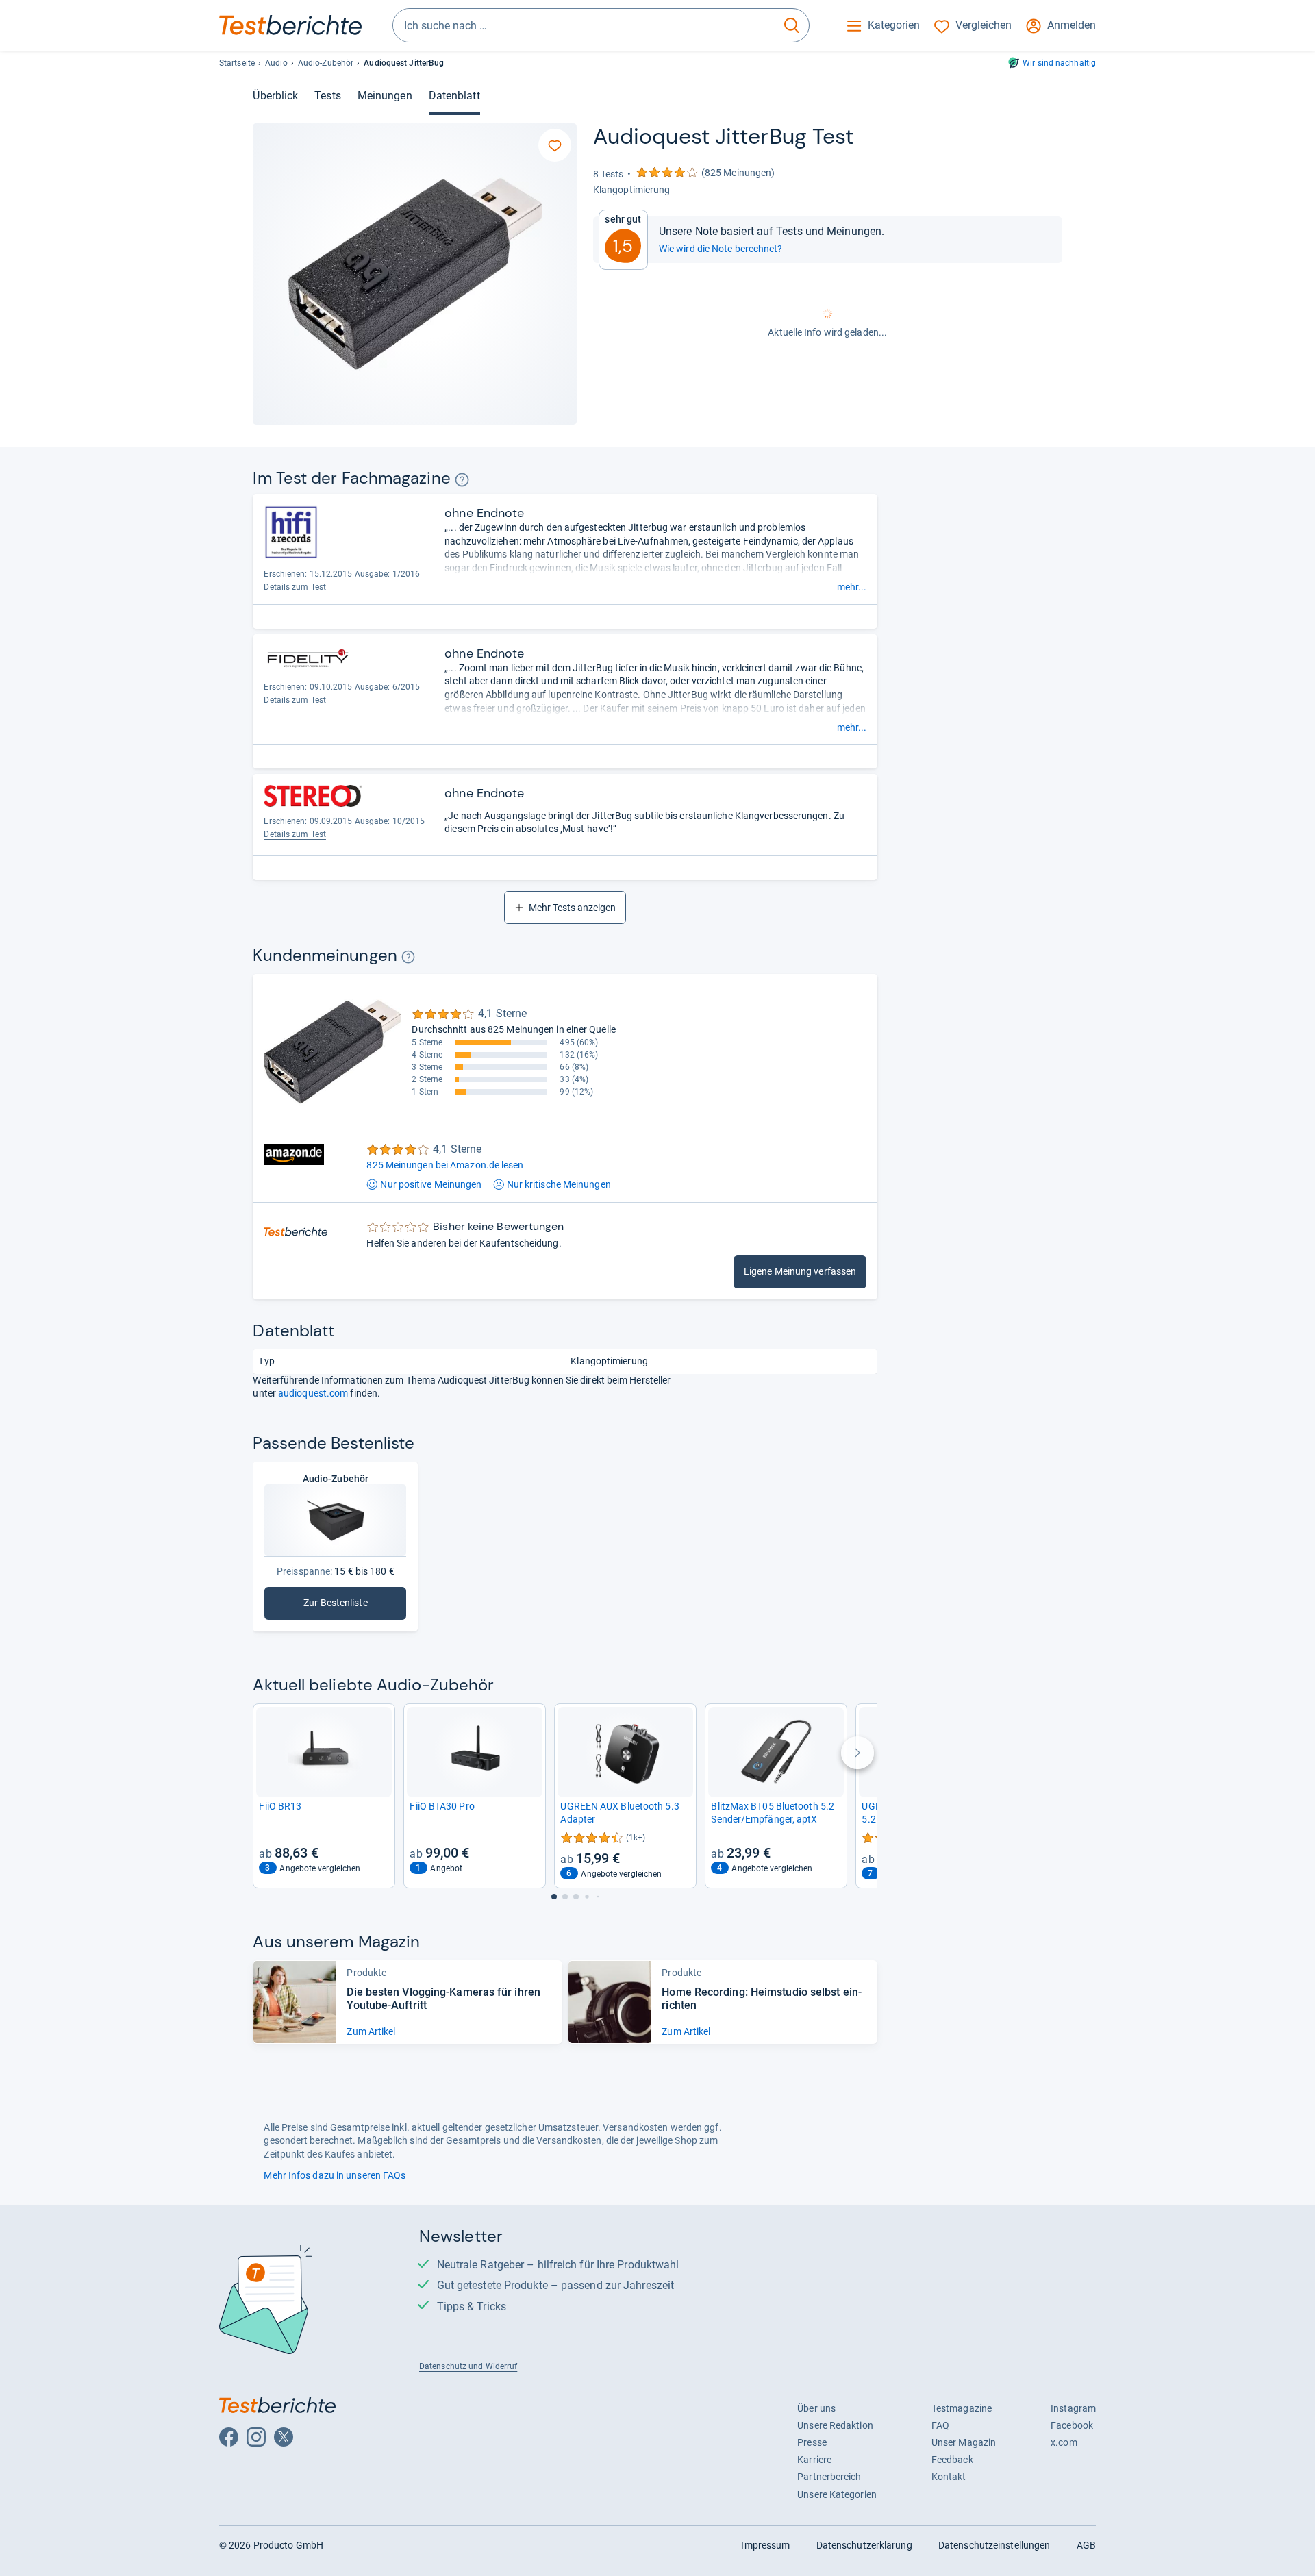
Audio (276, 63)
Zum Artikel (371, 2031)
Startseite (237, 63)
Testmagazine (962, 2408)
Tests (327, 96)
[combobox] (584, 25)
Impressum (765, 2545)
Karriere (814, 2460)
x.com (1064, 2442)
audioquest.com (313, 1393)
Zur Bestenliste (353, 1606)
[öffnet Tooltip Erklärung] (462, 480)
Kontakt (949, 2477)
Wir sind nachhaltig (1059, 63)
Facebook (1072, 2425)
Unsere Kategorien (837, 2494)
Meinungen (385, 96)
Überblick (275, 96)
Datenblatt (454, 96)
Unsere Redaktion (835, 2425)
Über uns (816, 2408)
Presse (812, 2442)
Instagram (1073, 2408)
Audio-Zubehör (326, 63)
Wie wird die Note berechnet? (721, 249)
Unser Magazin (964, 2442)
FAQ (940, 2425)
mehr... (852, 587)
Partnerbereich (829, 2477)
